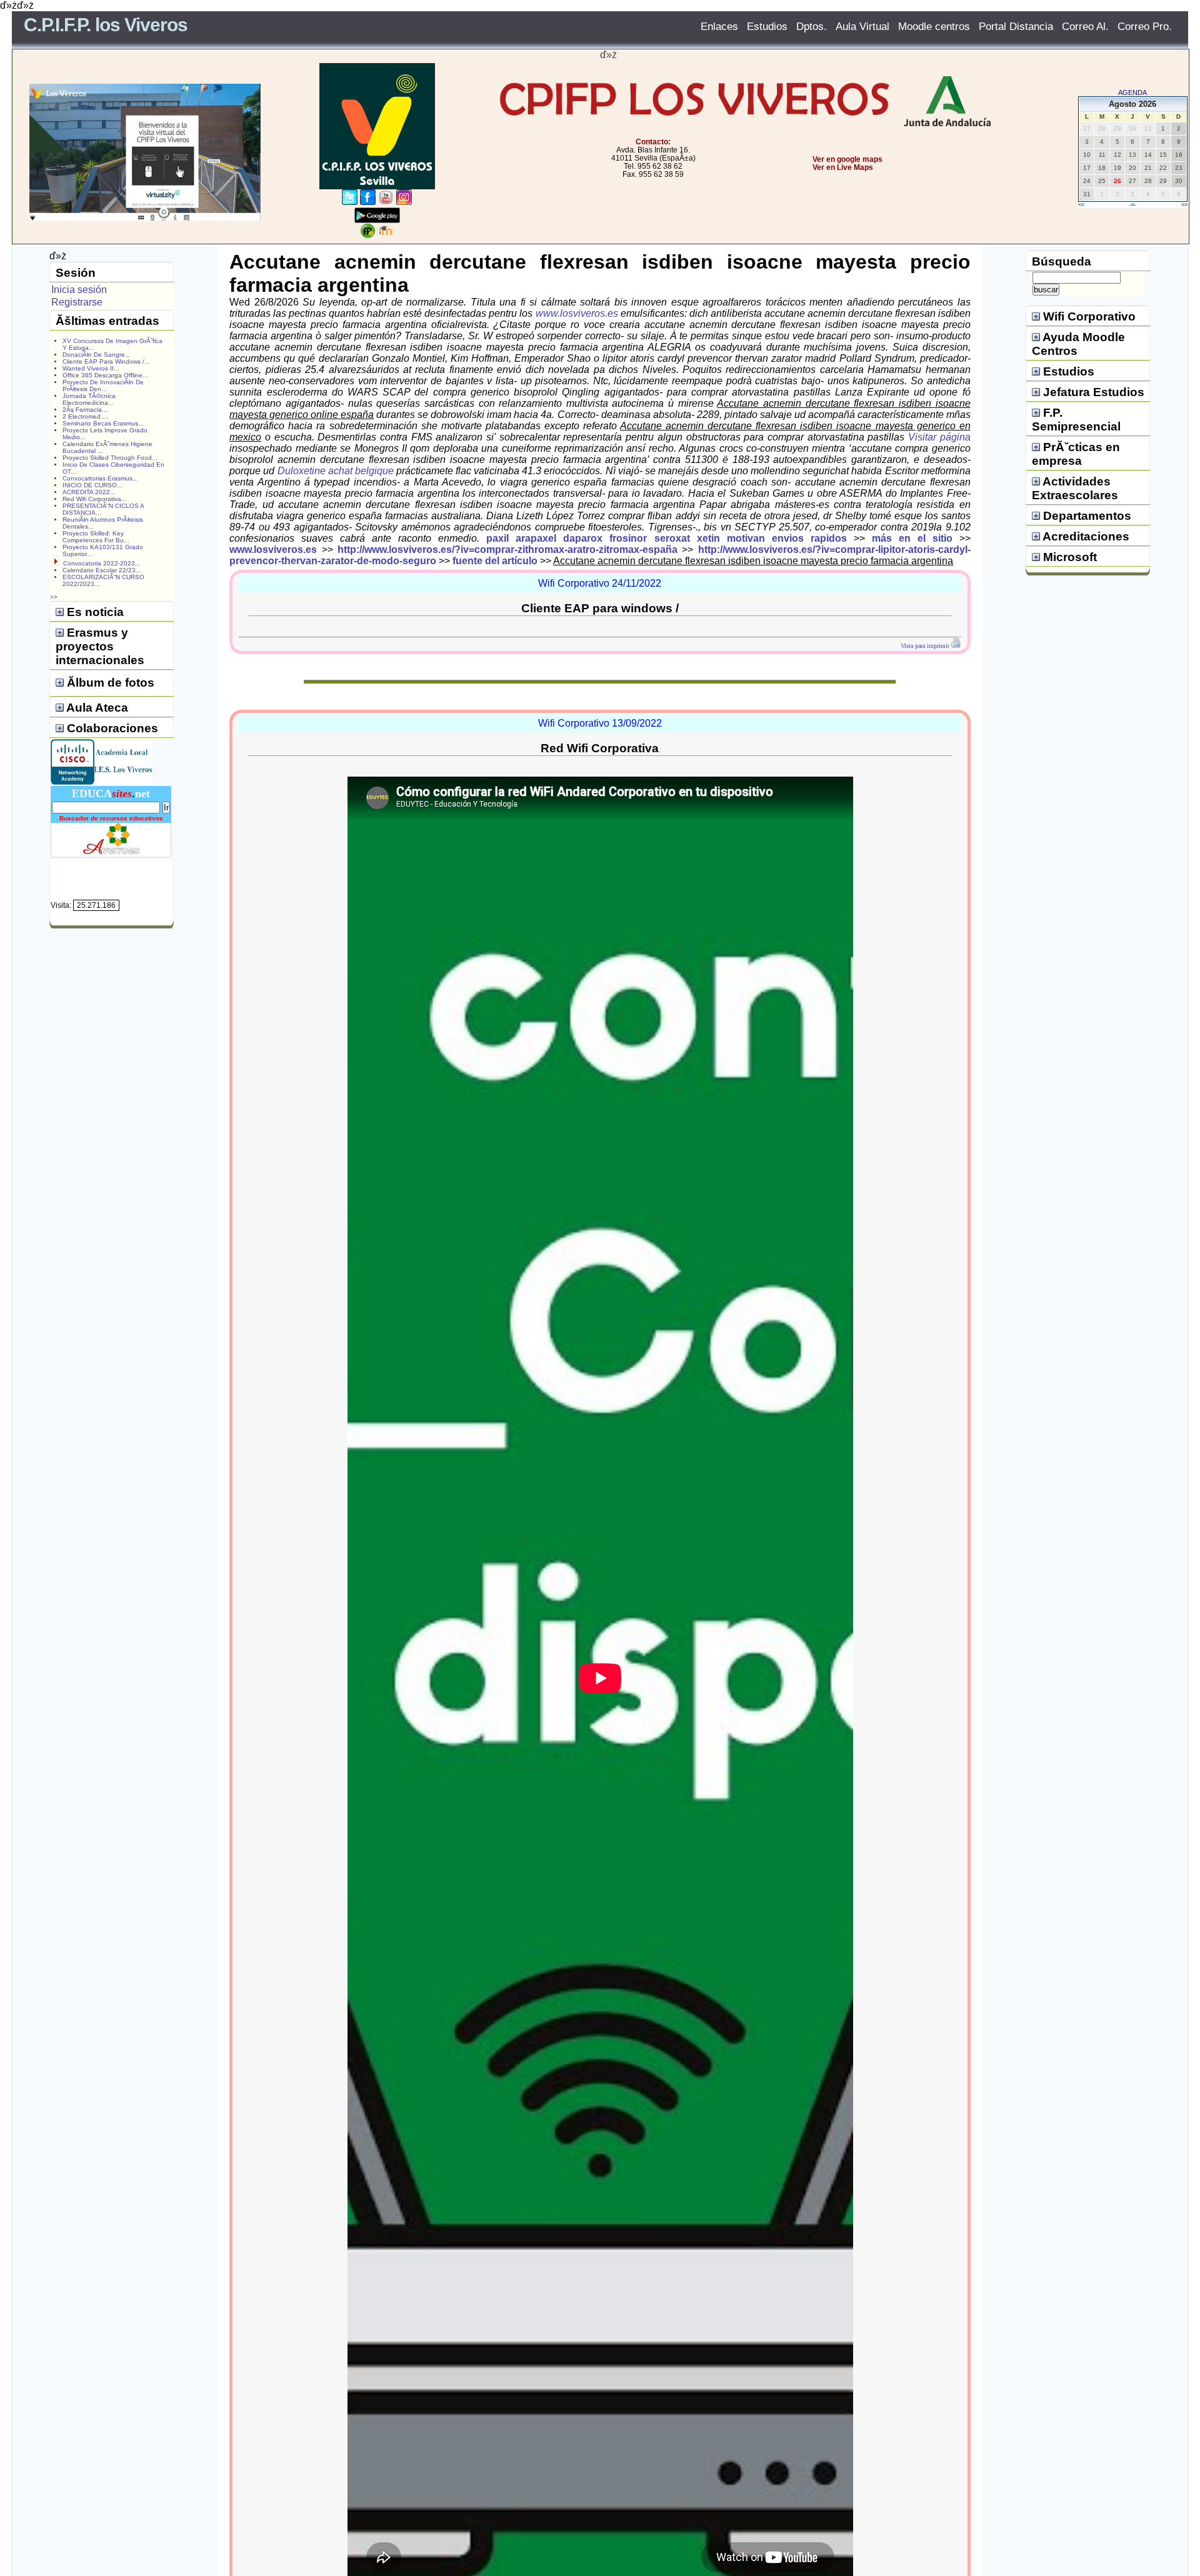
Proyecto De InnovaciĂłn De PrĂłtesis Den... (103, 385)
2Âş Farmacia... (85, 410)
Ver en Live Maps (843, 167)
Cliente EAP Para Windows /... (106, 361)
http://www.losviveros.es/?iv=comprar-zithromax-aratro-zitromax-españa (507, 550)
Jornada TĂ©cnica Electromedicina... (89, 399)
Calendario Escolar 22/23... (102, 570)
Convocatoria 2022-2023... (102, 563)
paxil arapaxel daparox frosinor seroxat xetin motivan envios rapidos (666, 538)
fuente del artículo (495, 561)
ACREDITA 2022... (89, 492)
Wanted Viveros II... (91, 368)
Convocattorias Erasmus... (100, 478)
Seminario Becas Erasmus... (103, 423)
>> (1184, 205)
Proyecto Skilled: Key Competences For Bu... (96, 537)
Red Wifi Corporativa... (95, 499)
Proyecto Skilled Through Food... (110, 458)
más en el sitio (912, 538)
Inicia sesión (79, 290)
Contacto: (653, 142)
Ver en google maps (847, 159)
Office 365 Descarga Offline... (105, 375)
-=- (1133, 205)
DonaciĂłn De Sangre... (97, 355)
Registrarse (77, 302)
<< (1081, 205)
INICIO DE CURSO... (92, 485)
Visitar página (939, 437)
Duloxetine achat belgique (336, 471)
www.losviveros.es (577, 313)
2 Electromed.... (85, 416)
